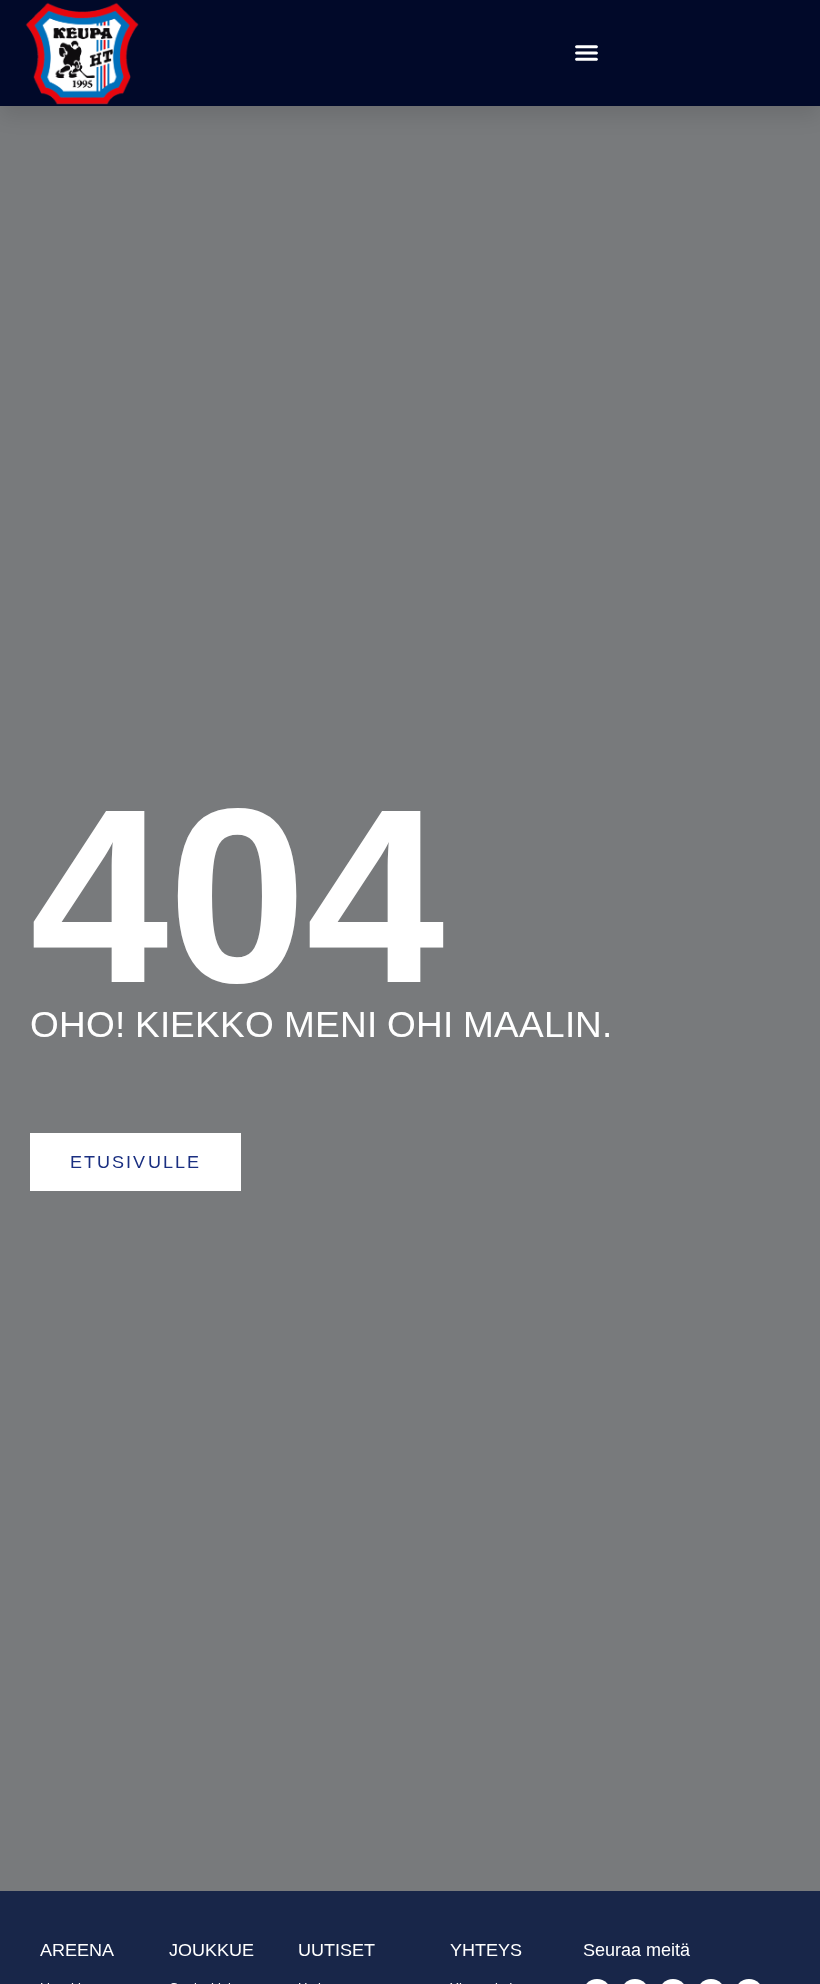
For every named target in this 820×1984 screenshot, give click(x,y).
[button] (587, 53)
